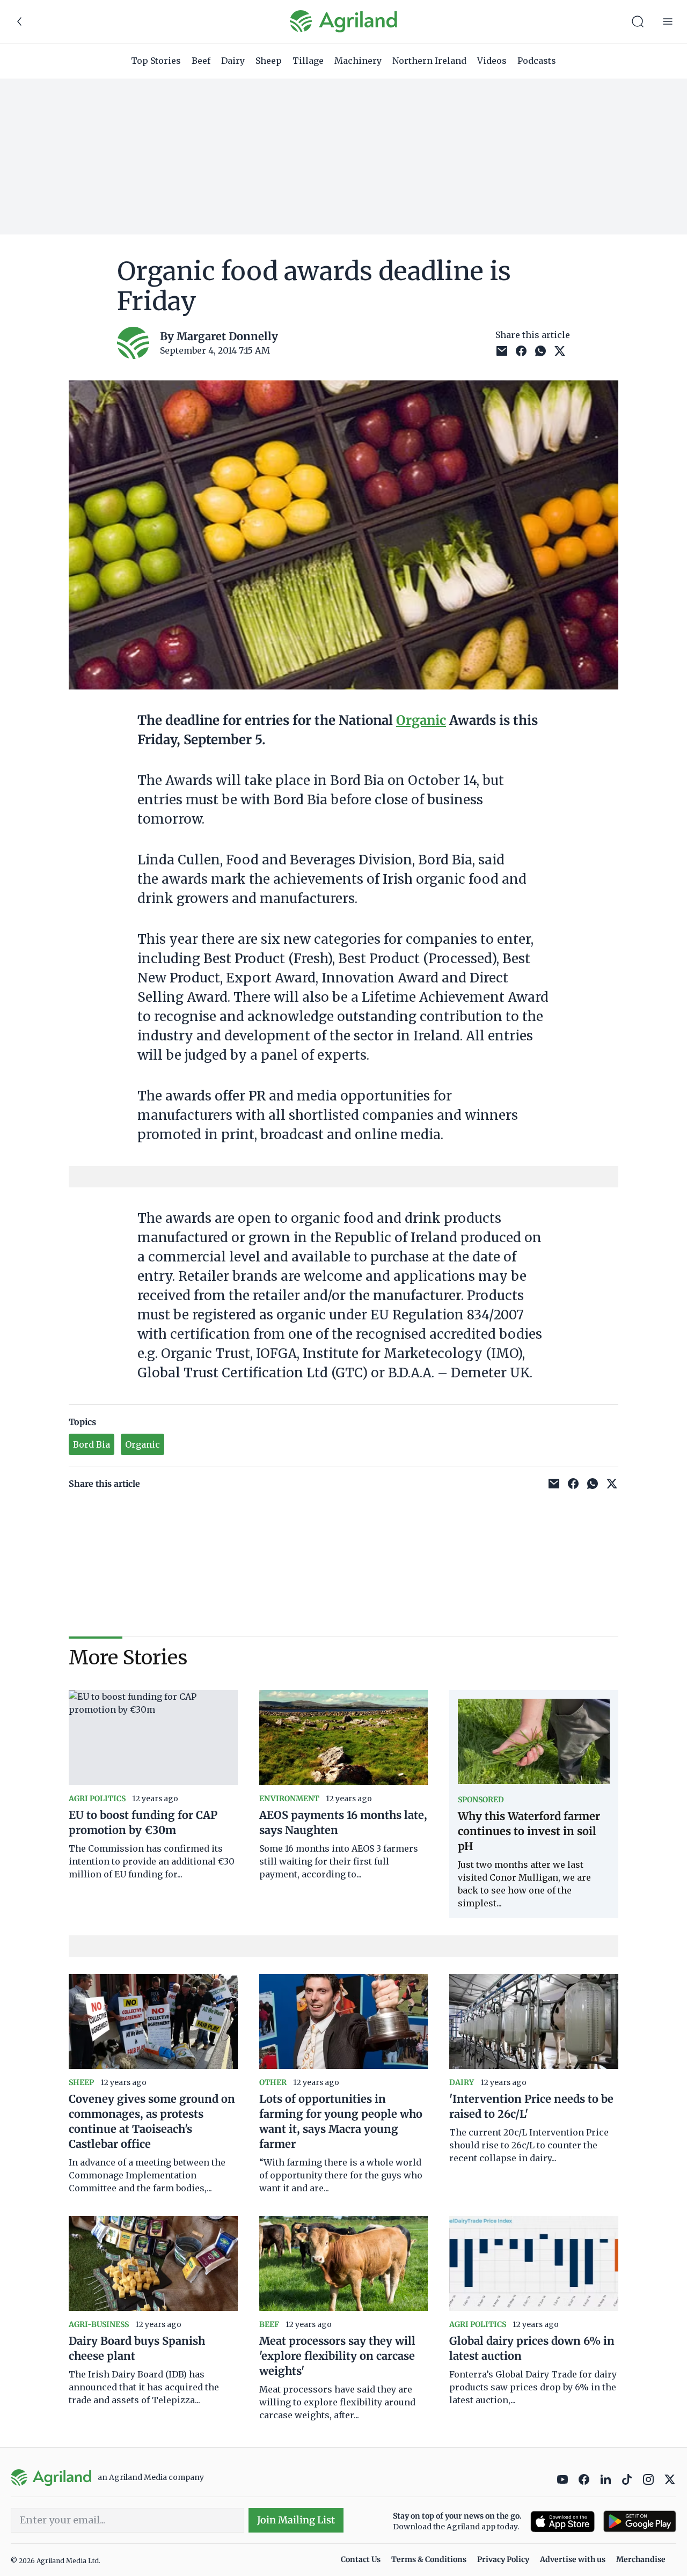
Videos (492, 61)
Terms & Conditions (429, 2559)
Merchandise (641, 2559)
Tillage (308, 61)
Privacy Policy (503, 2559)
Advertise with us (573, 2559)
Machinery (358, 61)
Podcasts (537, 61)
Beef (201, 61)
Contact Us (361, 2559)
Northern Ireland (429, 61)
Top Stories (156, 61)
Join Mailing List (296, 2520)
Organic (421, 720)
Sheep (269, 61)
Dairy (233, 61)
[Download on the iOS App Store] (562, 2522)
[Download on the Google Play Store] (640, 2522)
